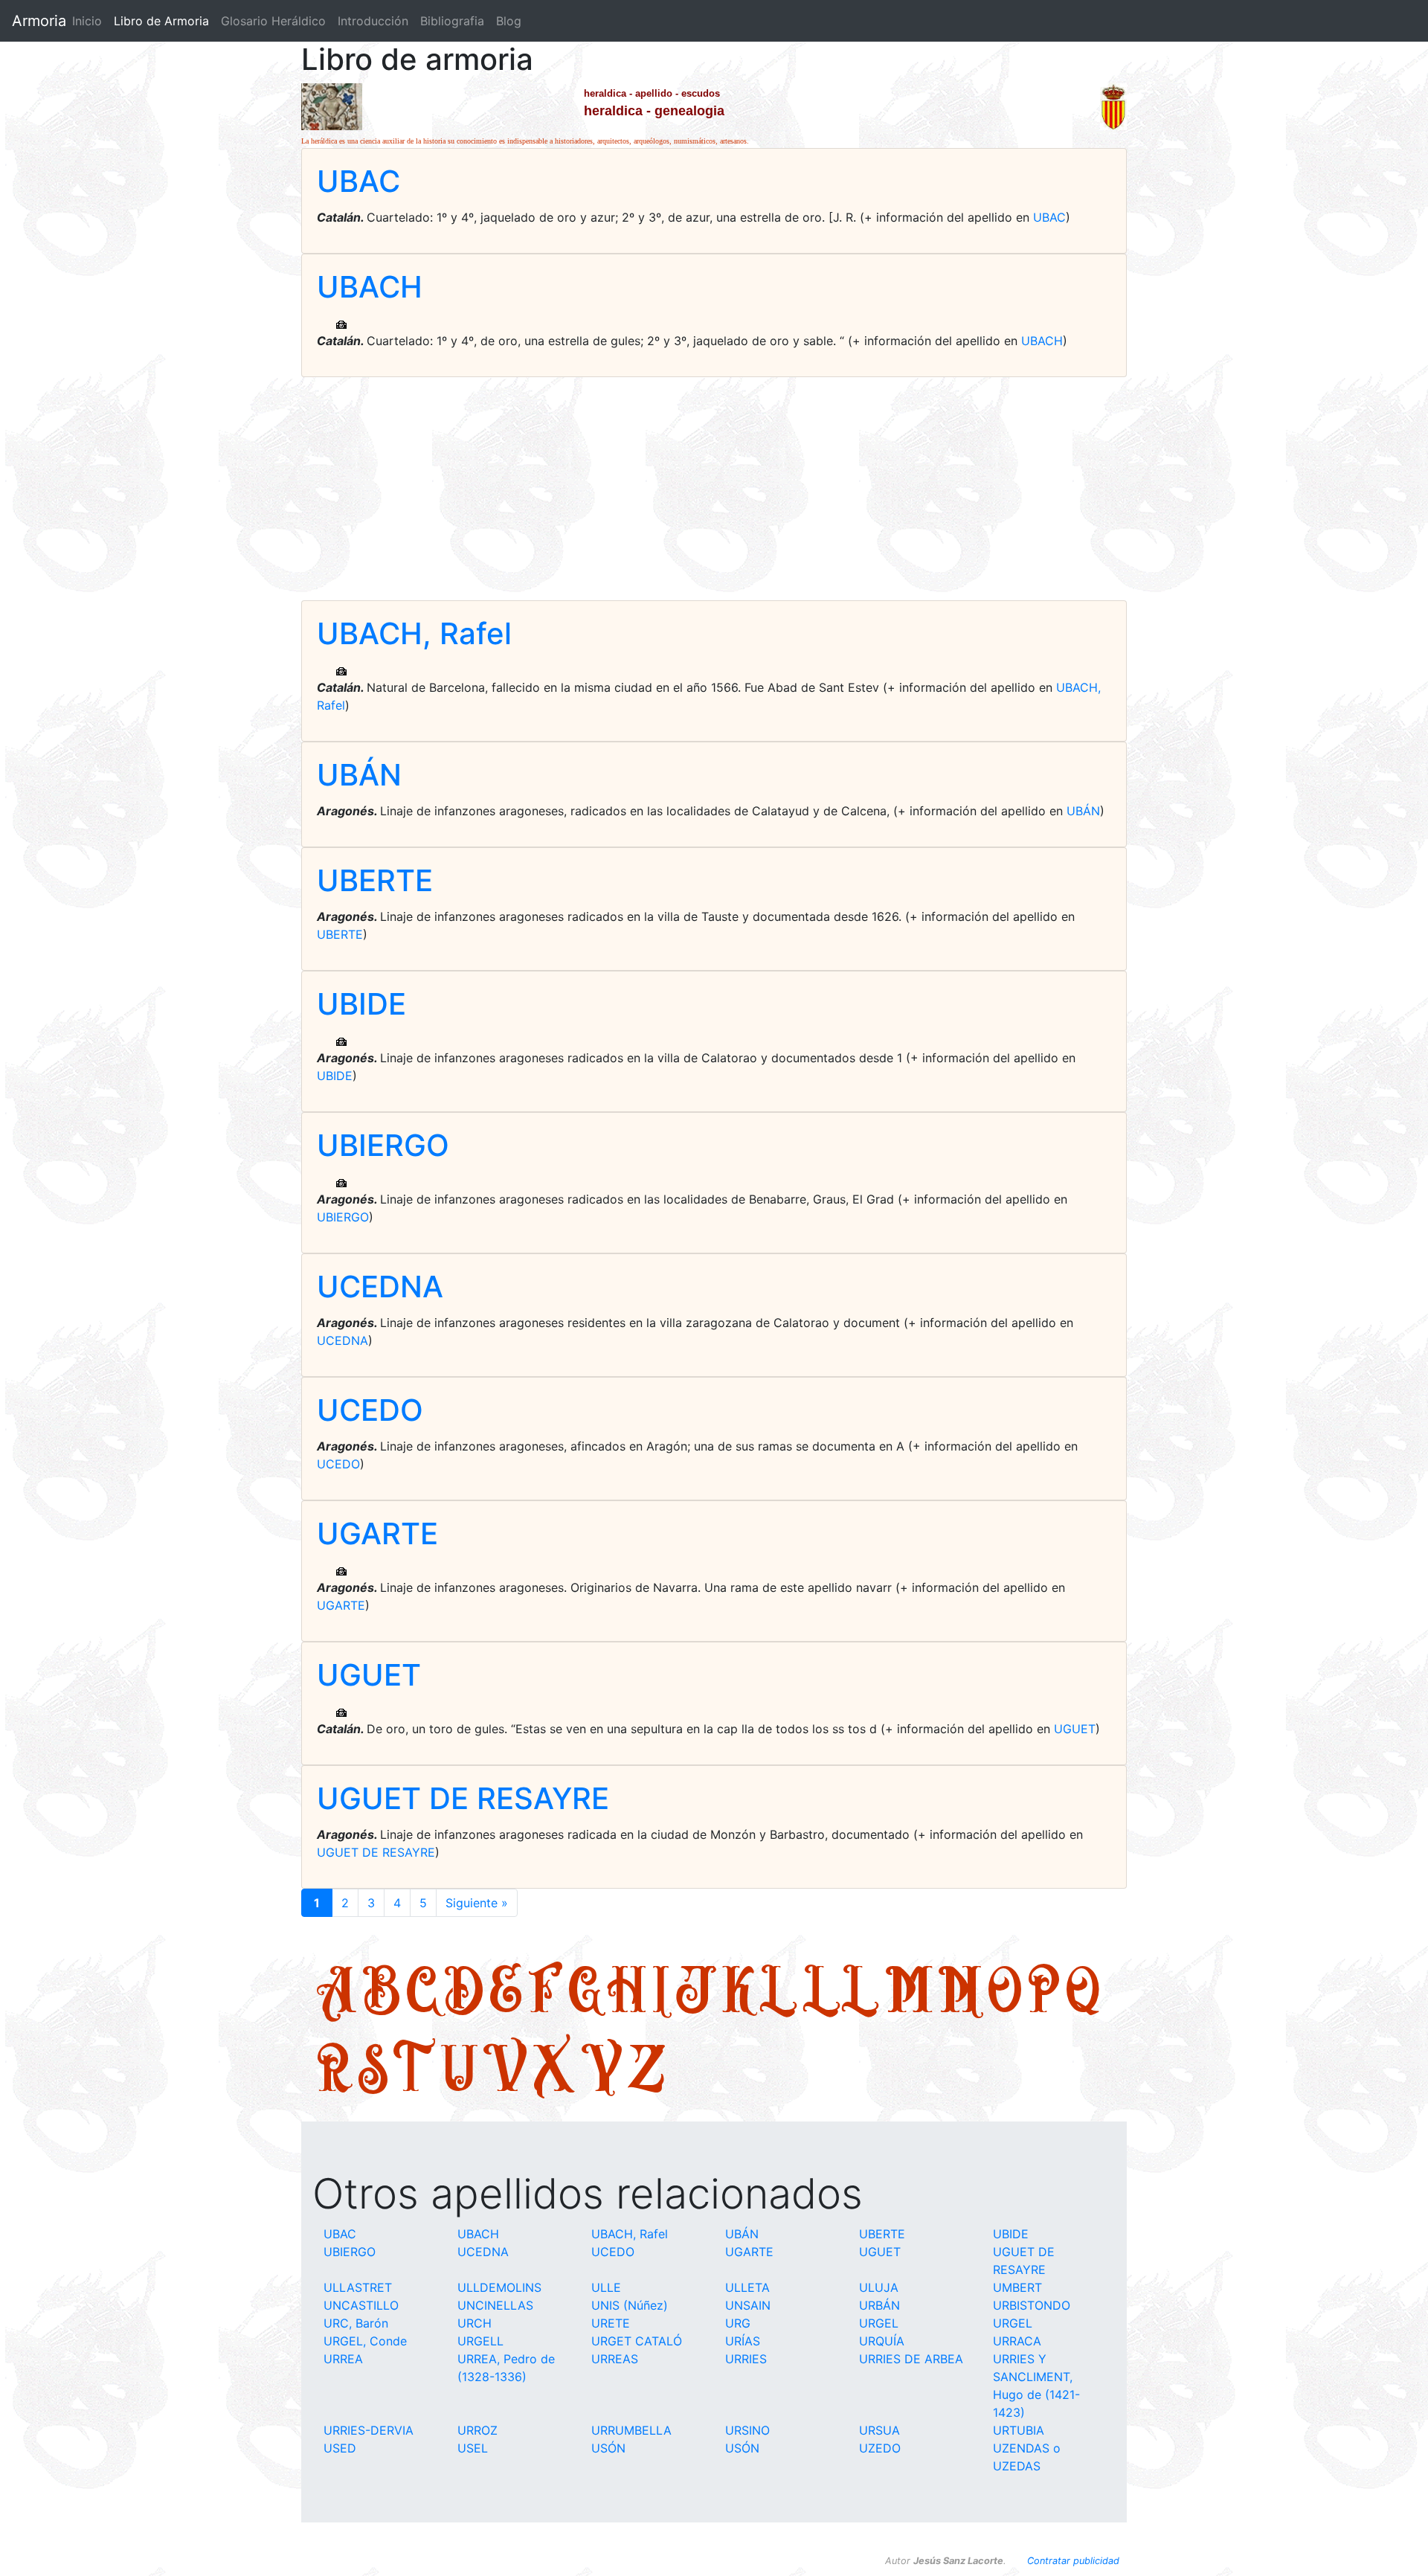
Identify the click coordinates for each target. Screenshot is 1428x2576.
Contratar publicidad (1073, 2561)
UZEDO (880, 2448)
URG (738, 2323)
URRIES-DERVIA (369, 2430)
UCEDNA (380, 1287)
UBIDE (361, 1004)
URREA (343, 2359)
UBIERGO (383, 1145)
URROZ (477, 2430)
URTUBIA (1019, 2430)
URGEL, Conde (365, 2341)
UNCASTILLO (361, 2305)
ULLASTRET (358, 2287)
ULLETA (747, 2287)
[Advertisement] (714, 489)
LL (841, 1989)
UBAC (358, 181)
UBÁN (359, 775)
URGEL (879, 2323)
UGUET (369, 1675)
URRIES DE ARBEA (911, 2359)
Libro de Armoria (164, 21)
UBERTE (375, 880)
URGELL (480, 2341)
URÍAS (743, 2341)
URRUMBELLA (631, 2430)
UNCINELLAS (495, 2305)
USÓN (608, 2448)
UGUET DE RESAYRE (463, 1798)
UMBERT (1017, 2287)
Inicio (87, 21)
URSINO (747, 2430)
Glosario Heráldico (273, 21)
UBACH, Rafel (414, 633)
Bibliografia (452, 21)
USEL (473, 2448)
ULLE (606, 2287)
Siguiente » (477, 1903)
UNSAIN (748, 2305)
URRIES (746, 2359)
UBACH (370, 287)
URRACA (1017, 2341)
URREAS (615, 2359)
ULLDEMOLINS (499, 2287)
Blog (509, 21)
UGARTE (377, 1533)
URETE (611, 2323)
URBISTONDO (1032, 2305)
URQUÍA (882, 2341)
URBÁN (879, 2305)
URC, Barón (356, 2323)
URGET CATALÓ (637, 2341)
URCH (475, 2323)
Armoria (39, 21)
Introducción (373, 21)
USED (340, 2448)
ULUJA (879, 2287)
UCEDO (370, 1410)
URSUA (879, 2430)
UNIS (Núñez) (630, 2305)
